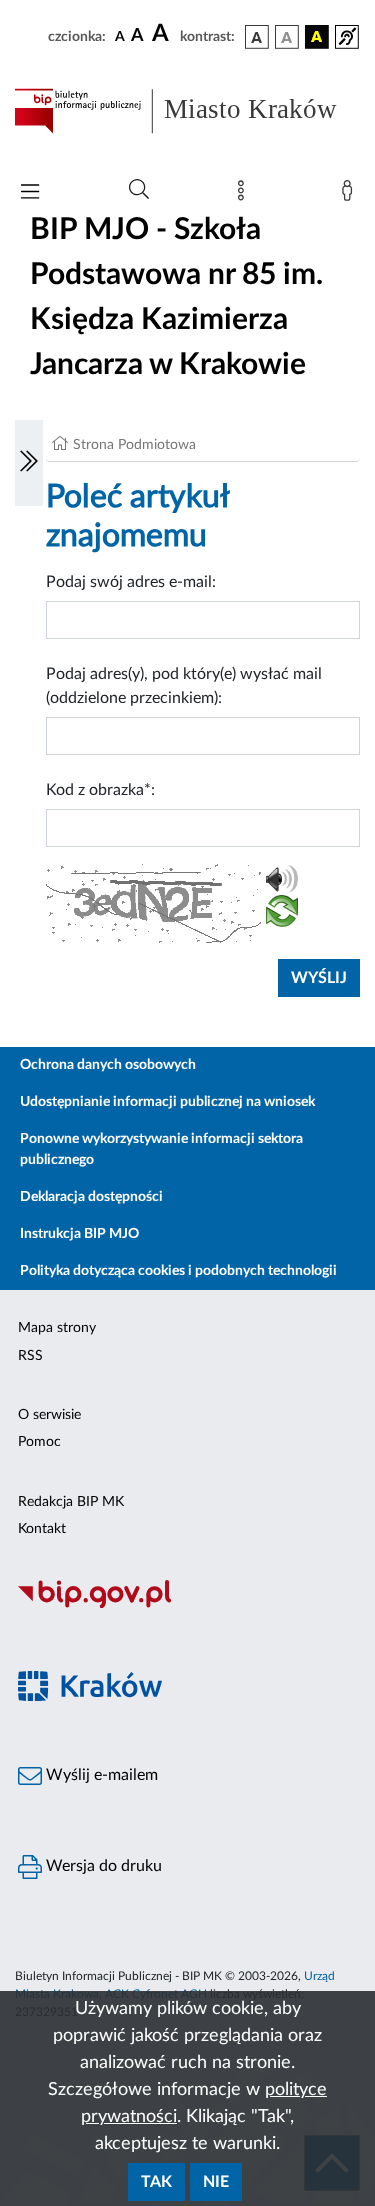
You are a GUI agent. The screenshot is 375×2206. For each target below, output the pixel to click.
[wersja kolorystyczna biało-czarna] (287, 37)
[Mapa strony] (245, 195)
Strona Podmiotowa (134, 445)
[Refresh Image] (282, 915)
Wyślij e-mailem (100, 1775)
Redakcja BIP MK (71, 1502)
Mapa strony (57, 1328)
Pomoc (39, 1442)
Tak (156, 2182)
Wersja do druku (102, 1866)
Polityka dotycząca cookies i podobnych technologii (178, 1271)
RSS (30, 1356)
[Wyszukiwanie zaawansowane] (139, 190)
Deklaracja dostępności (91, 1197)
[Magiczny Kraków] (187, 1697)
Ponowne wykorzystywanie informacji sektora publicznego (161, 1149)
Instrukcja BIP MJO (79, 1234)
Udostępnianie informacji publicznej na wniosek (167, 1102)
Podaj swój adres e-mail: (131, 582)
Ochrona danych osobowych (108, 1065)
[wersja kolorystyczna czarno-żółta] (317, 37)
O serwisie (49, 1415)
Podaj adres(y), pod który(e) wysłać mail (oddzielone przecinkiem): (184, 686)
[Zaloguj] (351, 195)
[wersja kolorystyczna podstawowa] (257, 37)
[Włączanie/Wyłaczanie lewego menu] (29, 463)
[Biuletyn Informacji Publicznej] (187, 1605)
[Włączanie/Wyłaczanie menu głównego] (30, 193)
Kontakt (42, 1529)
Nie (216, 2182)
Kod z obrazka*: (100, 790)
